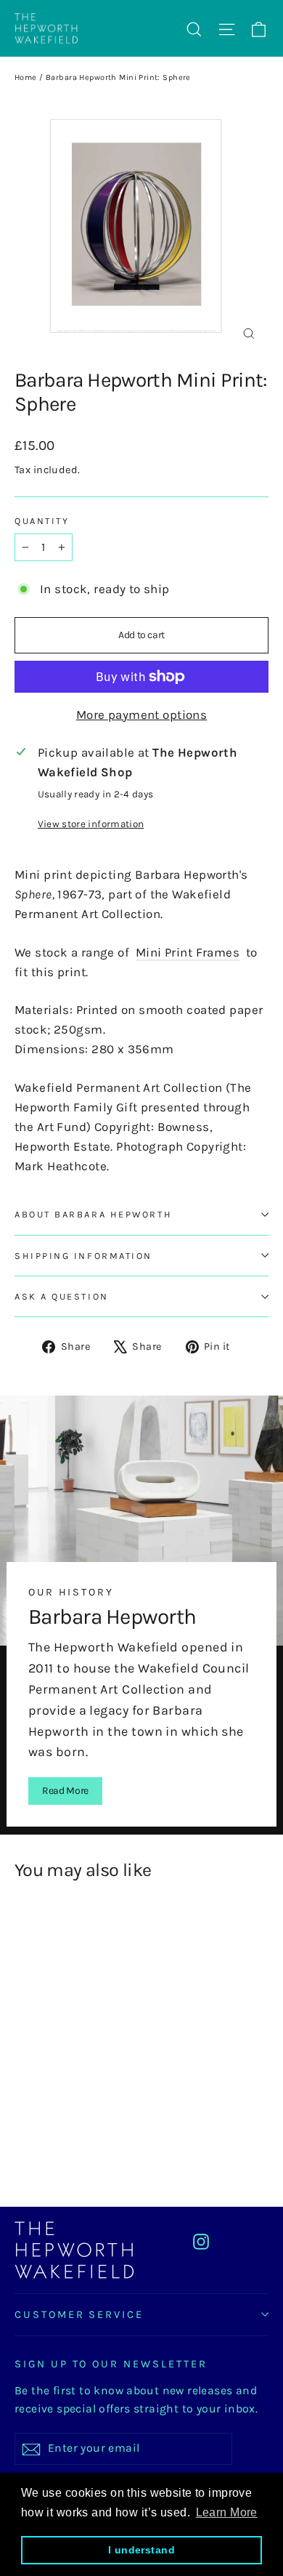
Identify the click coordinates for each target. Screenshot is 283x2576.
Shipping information (83, 1256)
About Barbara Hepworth (93, 1214)
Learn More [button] (227, 2512)
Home (26, 77)
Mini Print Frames (188, 952)
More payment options (142, 715)
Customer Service (79, 2315)
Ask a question (62, 1296)
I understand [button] (141, 2550)
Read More (65, 1791)
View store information (91, 824)
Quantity (42, 521)
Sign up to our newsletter (111, 2364)
